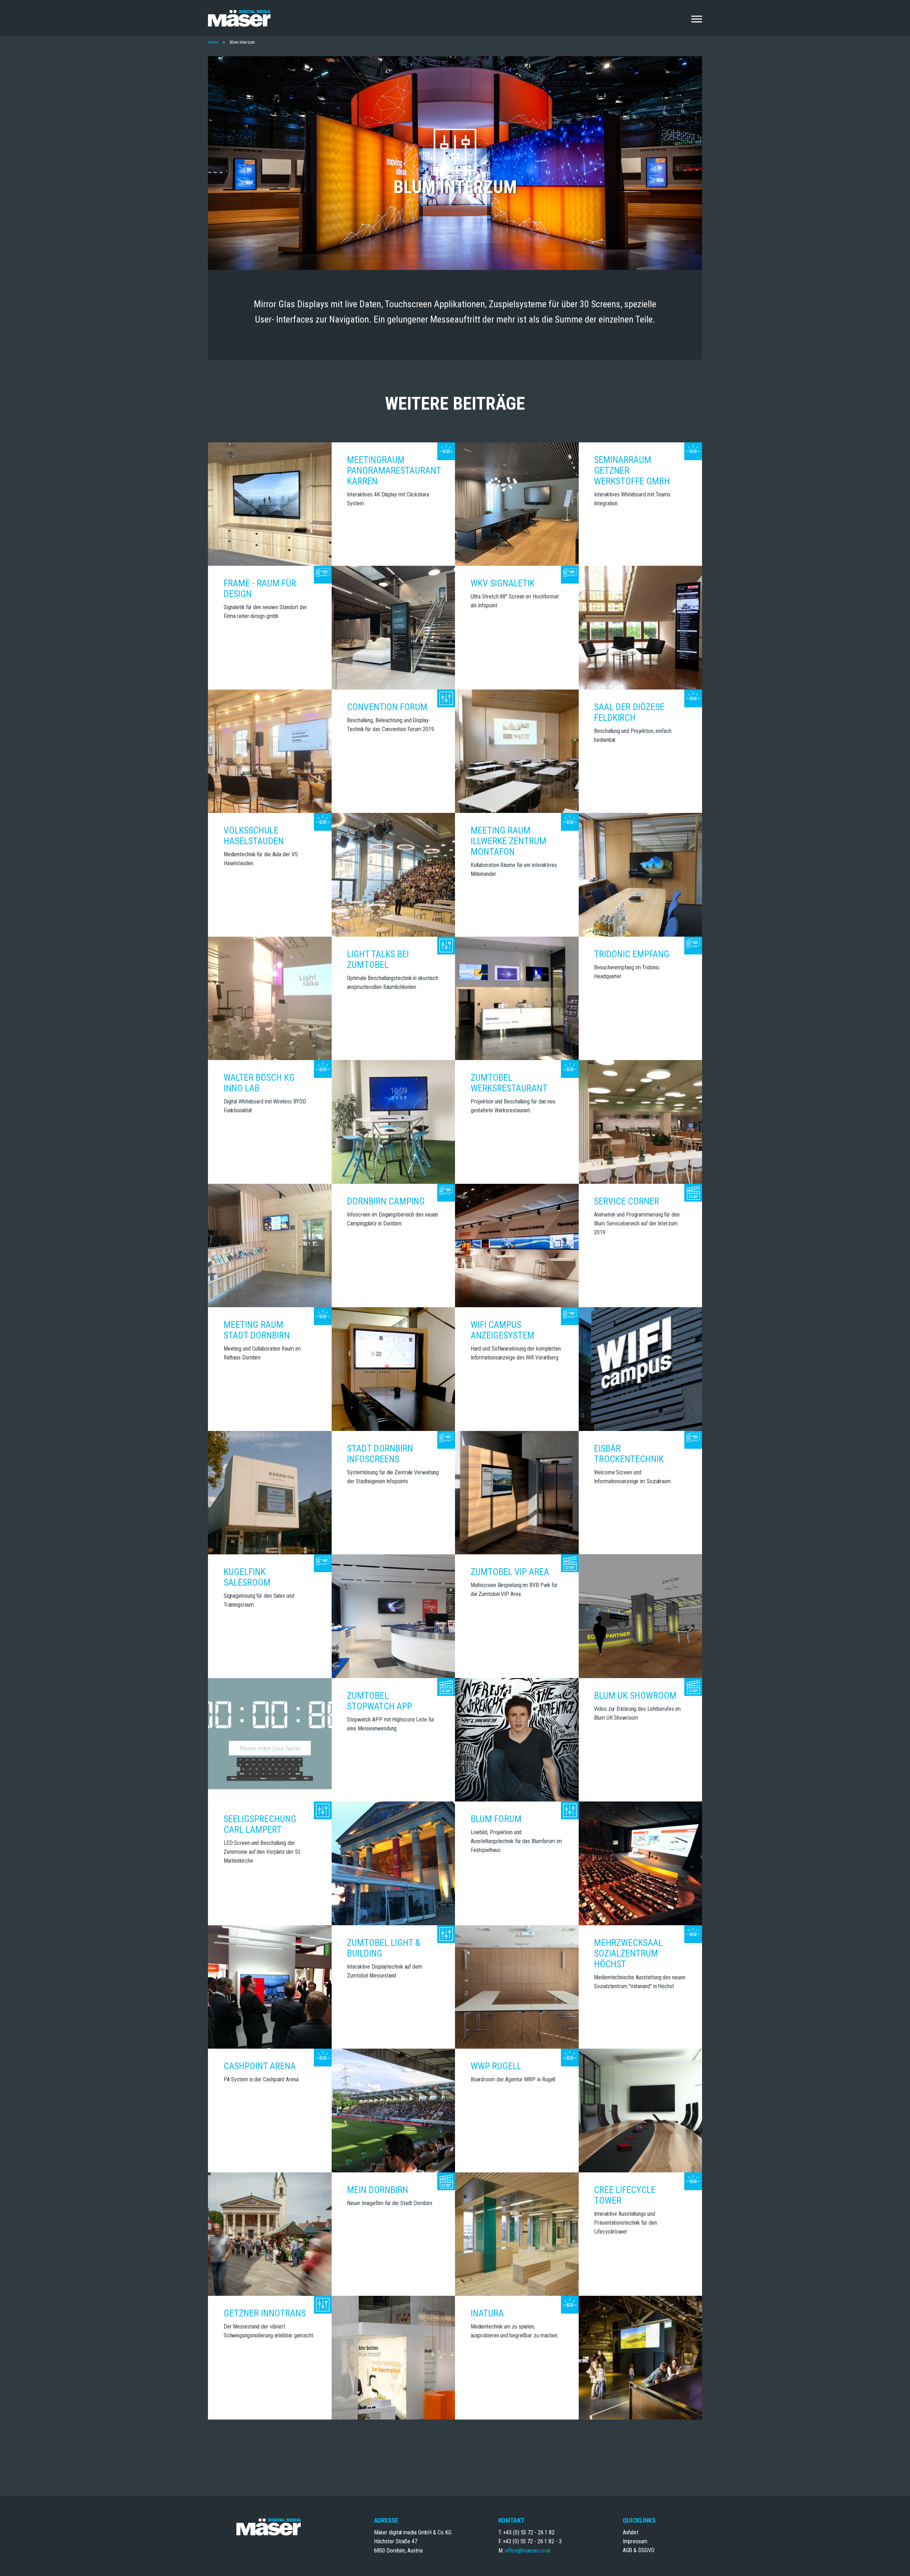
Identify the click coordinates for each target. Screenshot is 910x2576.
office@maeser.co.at (527, 2551)
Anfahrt (631, 2532)
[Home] (239, 18)
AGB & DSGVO (639, 2550)
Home (213, 42)
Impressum (635, 2541)
